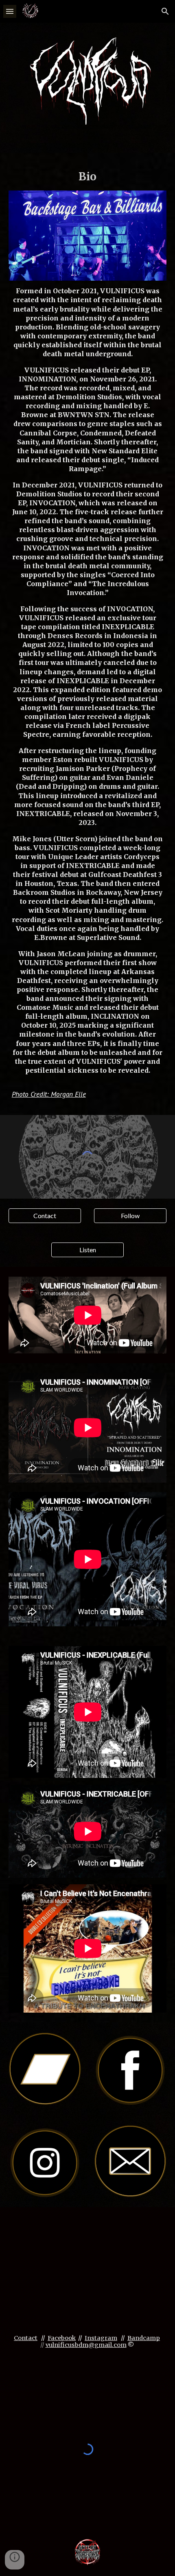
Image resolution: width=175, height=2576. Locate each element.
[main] (88, 177)
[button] (10, 11)
